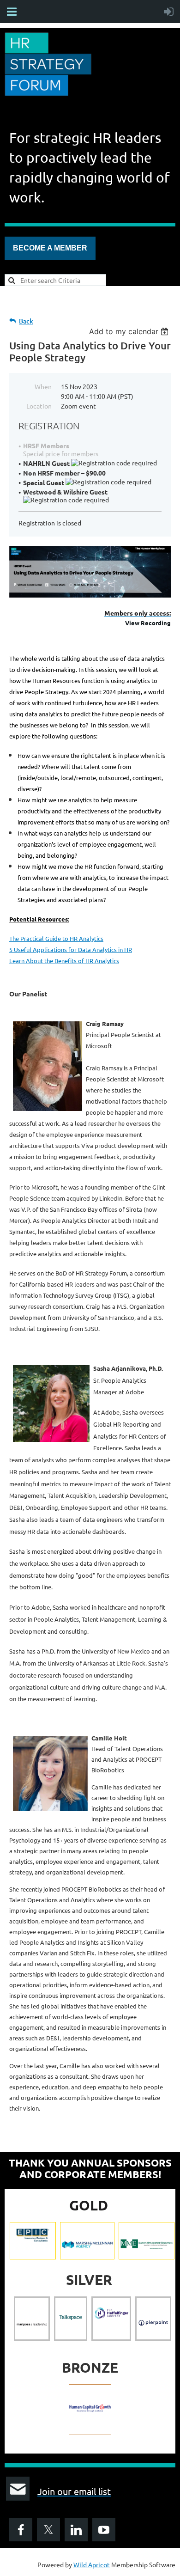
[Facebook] (21, 2530)
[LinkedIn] (76, 2530)
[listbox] (130, 331)
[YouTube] (104, 2530)
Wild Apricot (92, 2564)
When (43, 386)
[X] (48, 2530)
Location (39, 406)
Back (26, 321)
